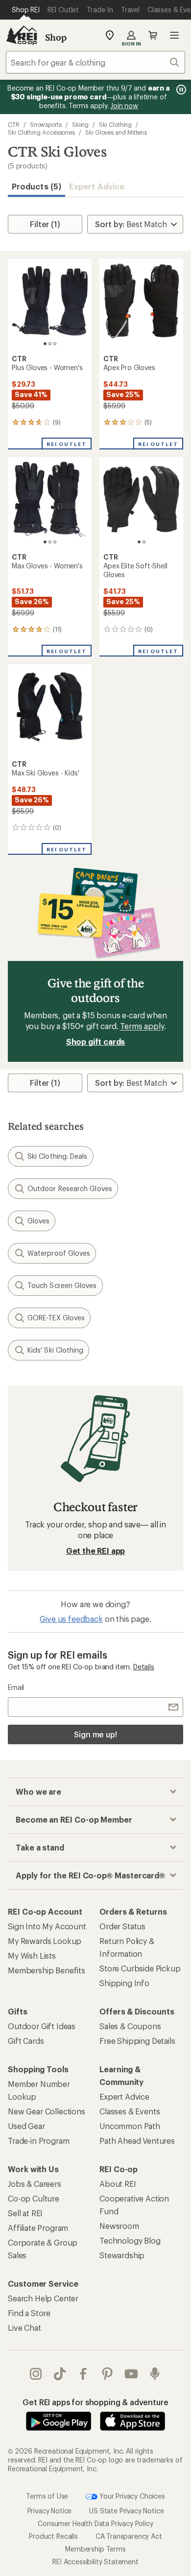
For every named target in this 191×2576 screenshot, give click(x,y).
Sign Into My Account (47, 1926)
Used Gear (26, 2126)
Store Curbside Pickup (140, 1968)
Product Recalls (53, 2536)
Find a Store (29, 2313)
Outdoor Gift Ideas (42, 2026)
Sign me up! (95, 1734)
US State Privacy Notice (126, 2511)
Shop (56, 37)
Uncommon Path (130, 2126)
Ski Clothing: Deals (58, 1156)
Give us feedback (71, 1619)
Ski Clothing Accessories (41, 132)
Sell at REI (25, 2213)
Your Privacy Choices (131, 2495)
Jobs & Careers (35, 2184)
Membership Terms (95, 2549)
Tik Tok (60, 2374)
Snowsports (46, 124)
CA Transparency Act (129, 2536)
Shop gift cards (96, 1042)
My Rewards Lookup (45, 1941)
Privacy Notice (50, 2511)
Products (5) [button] (36, 186)
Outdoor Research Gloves (70, 1188)
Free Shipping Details (137, 2041)
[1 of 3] (45, 344)
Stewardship (122, 2255)
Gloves (38, 1221)
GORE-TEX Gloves (56, 1318)
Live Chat (24, 2328)
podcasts (155, 2374)
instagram (36, 2374)
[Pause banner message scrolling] (180, 90)
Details (144, 1667)
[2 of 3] (50, 344)
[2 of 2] (144, 542)
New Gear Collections (47, 2111)
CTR (14, 124)
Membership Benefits (47, 1970)
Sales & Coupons (130, 2026)
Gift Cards (26, 2041)
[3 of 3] (55, 344)
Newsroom (119, 2226)
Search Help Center (43, 2298)
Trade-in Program (38, 2141)
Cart (153, 35)
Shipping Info (124, 1983)
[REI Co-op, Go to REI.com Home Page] (22, 35)
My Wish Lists (32, 1955)
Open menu (174, 35)
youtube (131, 2374)
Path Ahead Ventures (137, 2141)
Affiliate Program (38, 2228)
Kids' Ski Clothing (55, 1350)
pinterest (107, 2374)
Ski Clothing (115, 124)
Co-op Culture (34, 2198)
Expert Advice (97, 186)
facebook (84, 2374)
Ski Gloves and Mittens (116, 132)
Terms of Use (47, 2495)
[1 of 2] (139, 542)
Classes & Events (130, 2111)
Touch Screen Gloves (62, 1285)
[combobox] (95, 62)
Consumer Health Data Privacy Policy (95, 2523)
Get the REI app (96, 1551)
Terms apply (142, 1026)
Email (16, 1687)
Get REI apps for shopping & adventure (95, 2402)
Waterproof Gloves (59, 1253)
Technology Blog (130, 2240)
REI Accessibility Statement (95, 2562)
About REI (118, 2184)
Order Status (122, 1926)
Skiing (81, 124)
